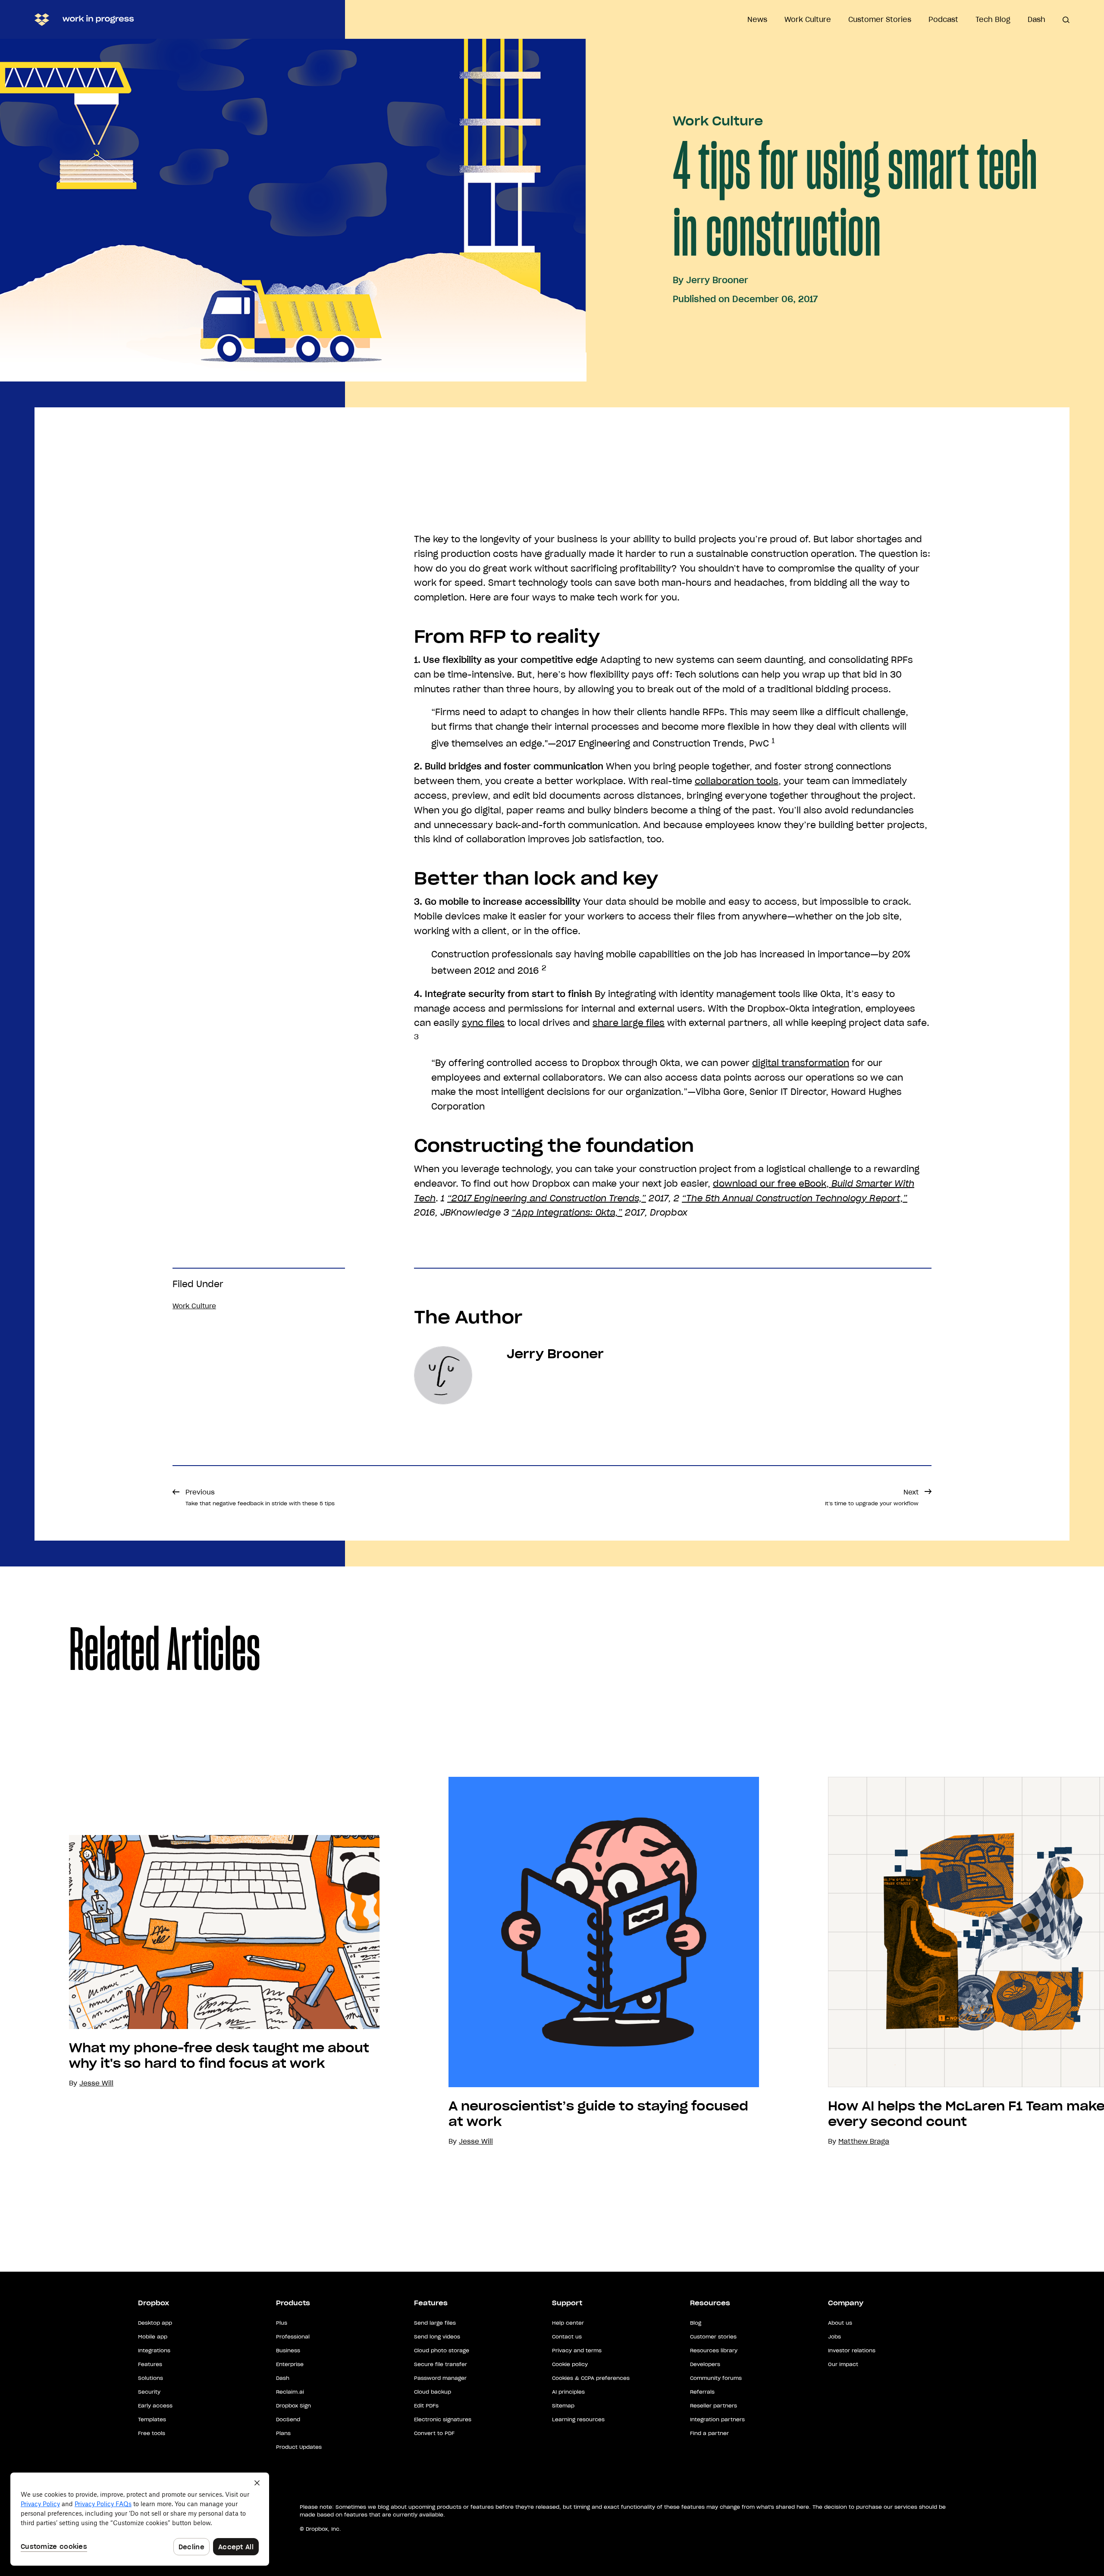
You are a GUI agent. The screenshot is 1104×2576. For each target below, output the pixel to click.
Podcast (943, 19)
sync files (483, 1023)
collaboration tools (737, 781)
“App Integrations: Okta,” (567, 1213)
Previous (260, 1497)
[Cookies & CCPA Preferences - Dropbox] (140, 2519)
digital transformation (801, 1063)
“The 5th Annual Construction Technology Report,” (795, 1198)
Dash (1037, 19)
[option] (190, 1962)
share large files (629, 1023)
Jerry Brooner (717, 280)
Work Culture (808, 19)
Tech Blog (993, 19)
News (757, 19)
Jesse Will (476, 2141)
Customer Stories (880, 19)
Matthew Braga (864, 2141)
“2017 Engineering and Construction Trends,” (547, 1198)
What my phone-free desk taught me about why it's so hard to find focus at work (219, 2056)
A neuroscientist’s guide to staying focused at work (598, 2114)
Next (872, 1497)
